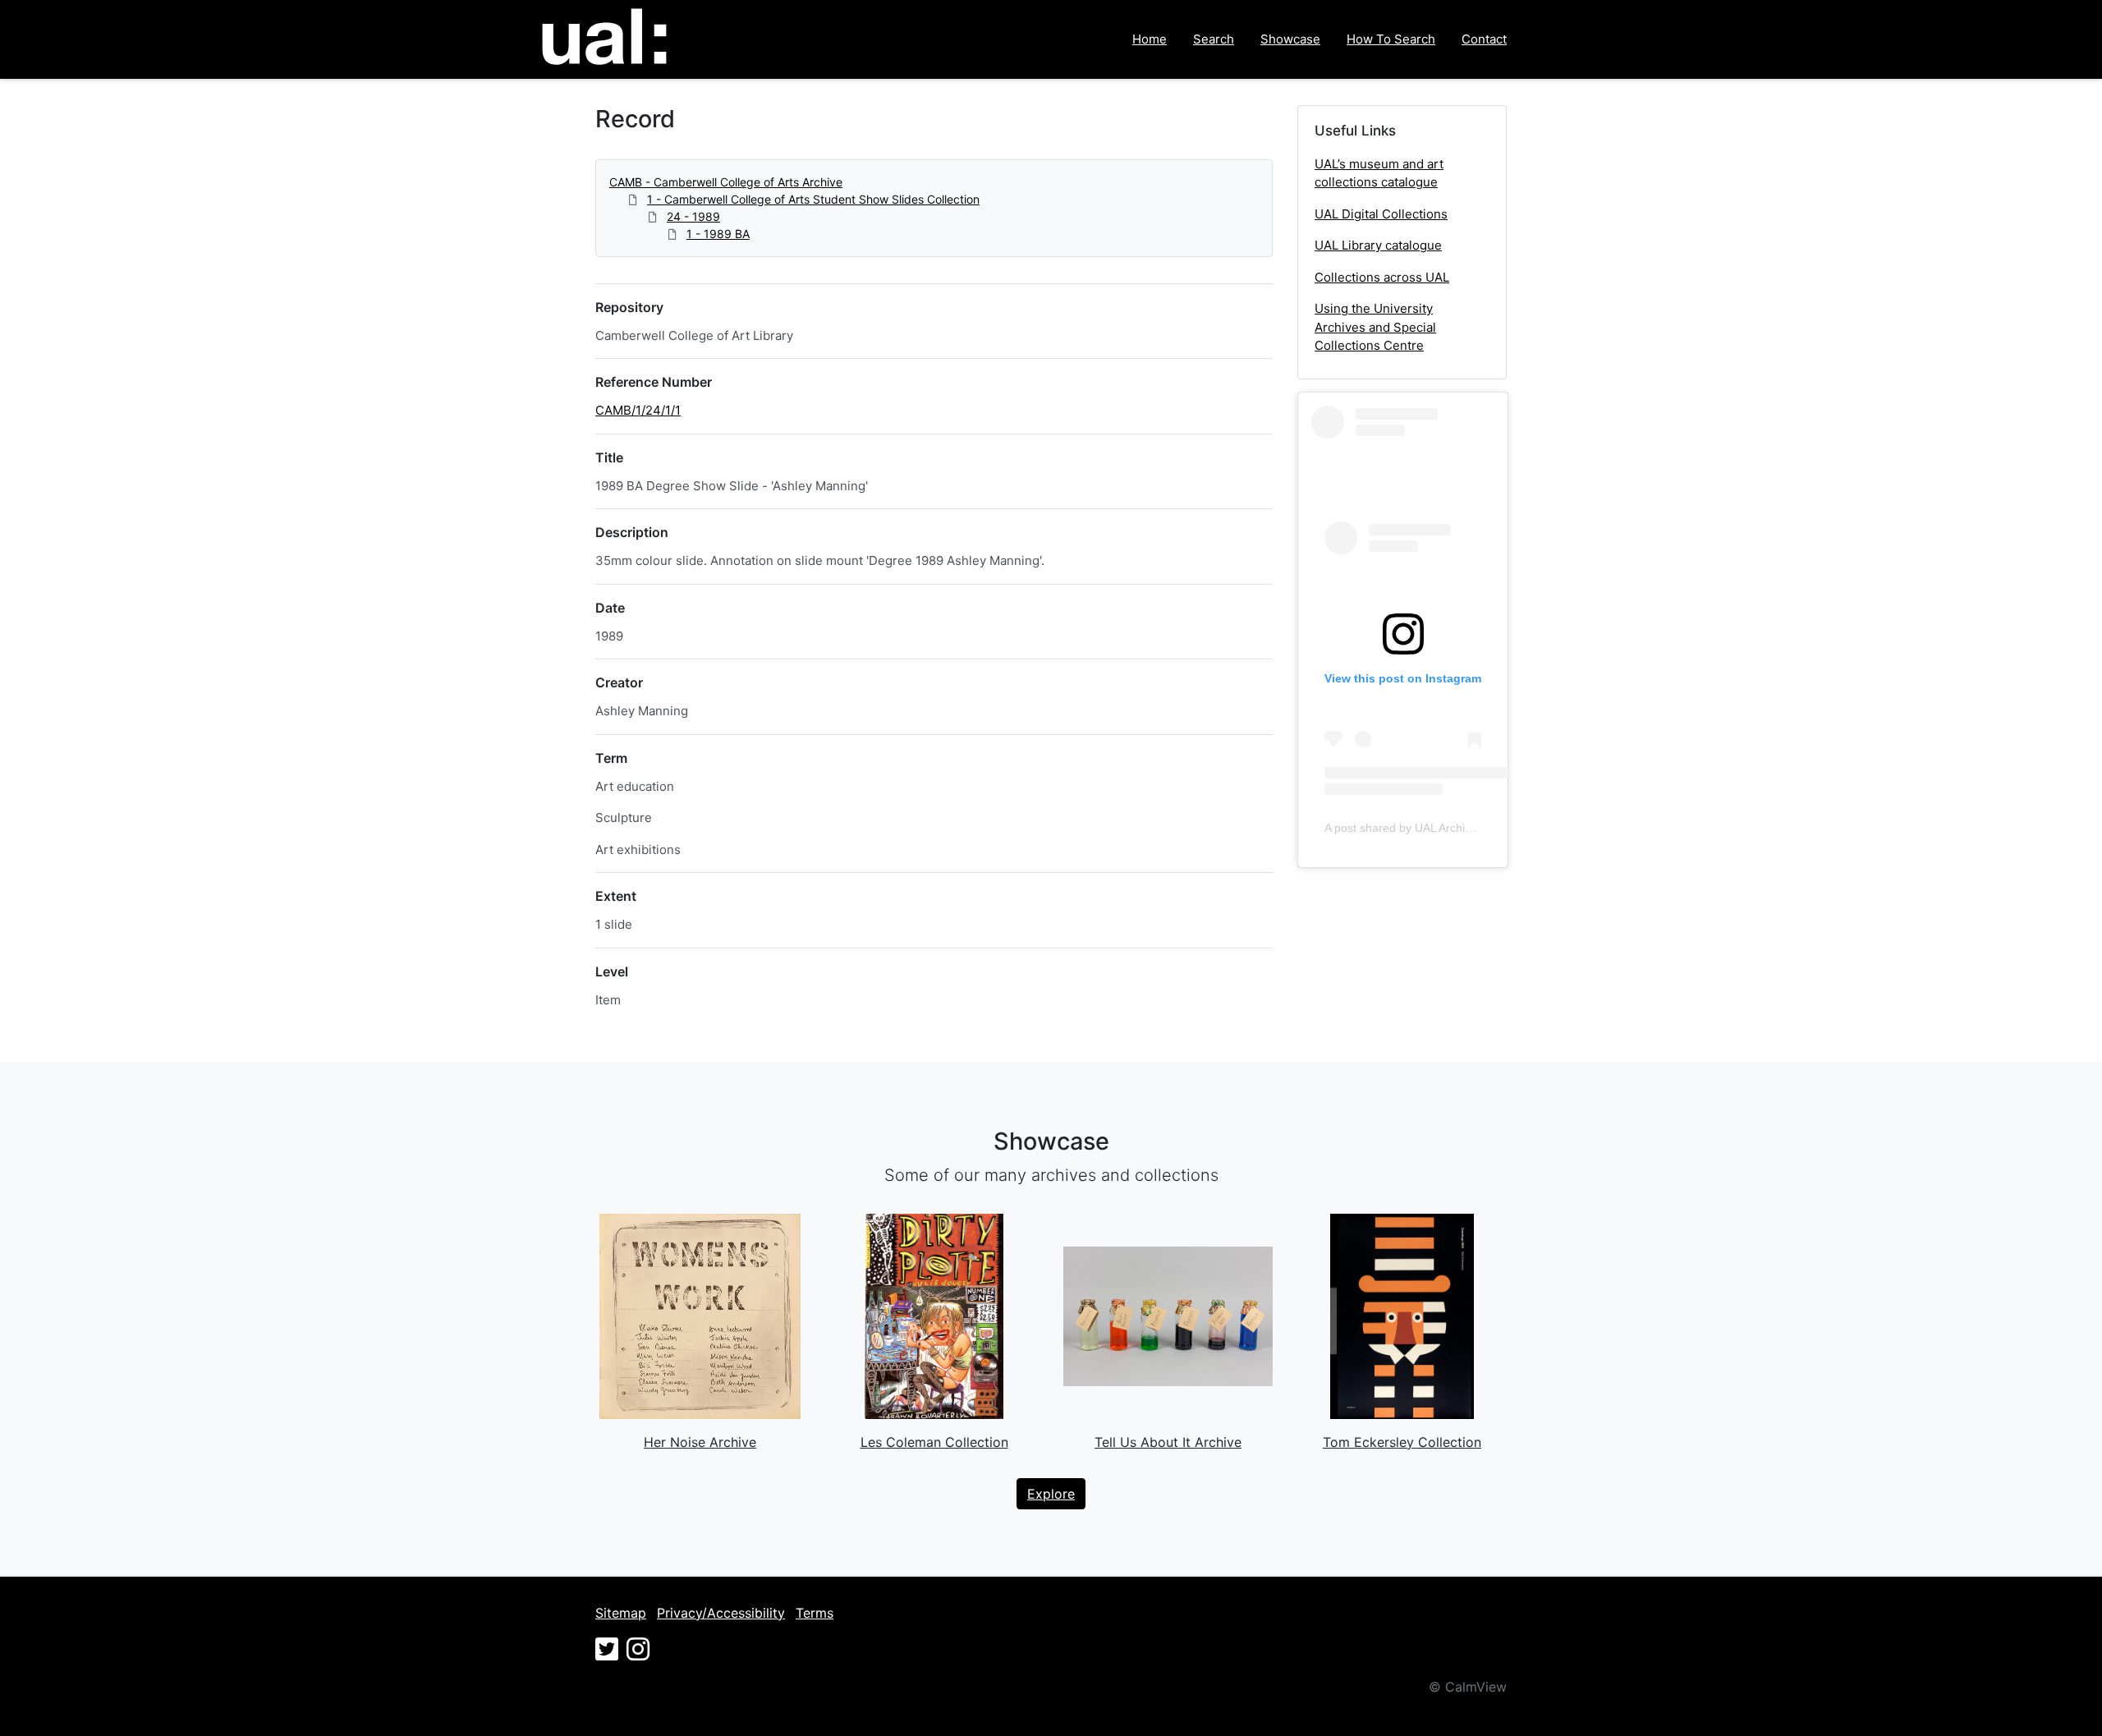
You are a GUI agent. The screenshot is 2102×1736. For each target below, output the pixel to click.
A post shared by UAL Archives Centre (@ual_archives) (1467, 828)
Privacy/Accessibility (721, 1613)
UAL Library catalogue (1378, 245)
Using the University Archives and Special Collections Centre (1375, 327)
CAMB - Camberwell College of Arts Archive (726, 182)
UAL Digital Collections (1381, 214)
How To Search (1391, 39)
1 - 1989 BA (718, 234)
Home (1150, 39)
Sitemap (621, 1613)
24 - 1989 (693, 216)
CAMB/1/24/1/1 (638, 410)
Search (1214, 39)
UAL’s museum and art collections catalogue (1379, 173)
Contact (1484, 39)
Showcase (1290, 39)
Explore (1051, 1494)
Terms (815, 1613)
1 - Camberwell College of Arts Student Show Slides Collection (813, 199)
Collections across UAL (1382, 277)
